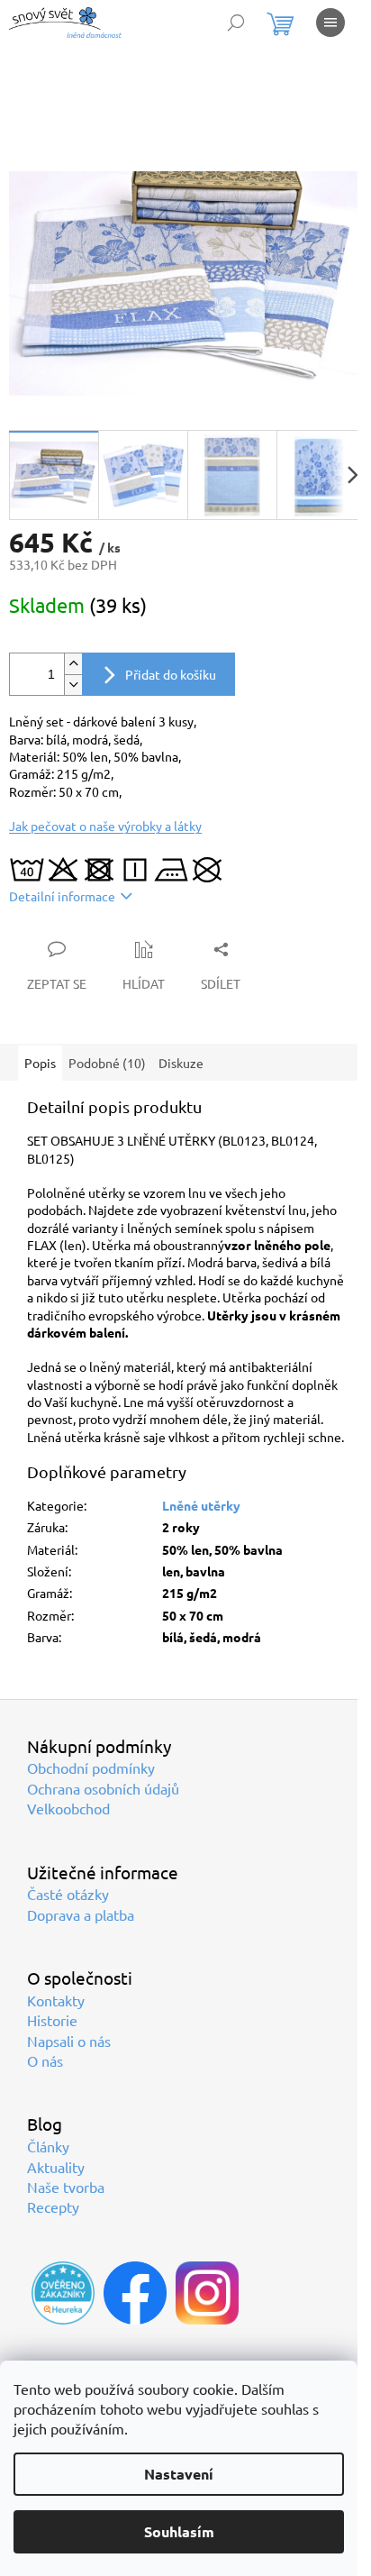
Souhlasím (179, 2531)
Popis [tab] (40, 1063)
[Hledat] (236, 23)
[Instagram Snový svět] (207, 2293)
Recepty (53, 2206)
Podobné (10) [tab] (107, 1063)
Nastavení (179, 2474)
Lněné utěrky (201, 1505)
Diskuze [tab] (181, 1063)
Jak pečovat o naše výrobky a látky (105, 826)
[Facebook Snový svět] (135, 2293)
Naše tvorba (66, 2187)
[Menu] (330, 23)
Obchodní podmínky (91, 1768)
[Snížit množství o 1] (73, 685)
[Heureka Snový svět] (63, 2293)
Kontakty (56, 2000)
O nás (45, 2060)
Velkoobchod (68, 1808)
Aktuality (56, 2167)
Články (48, 2146)
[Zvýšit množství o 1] (73, 664)
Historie (52, 2020)
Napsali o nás (69, 2041)
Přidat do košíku (171, 674)
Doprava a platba (81, 1914)
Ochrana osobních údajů (103, 1788)
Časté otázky (68, 1894)
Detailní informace (62, 896)
